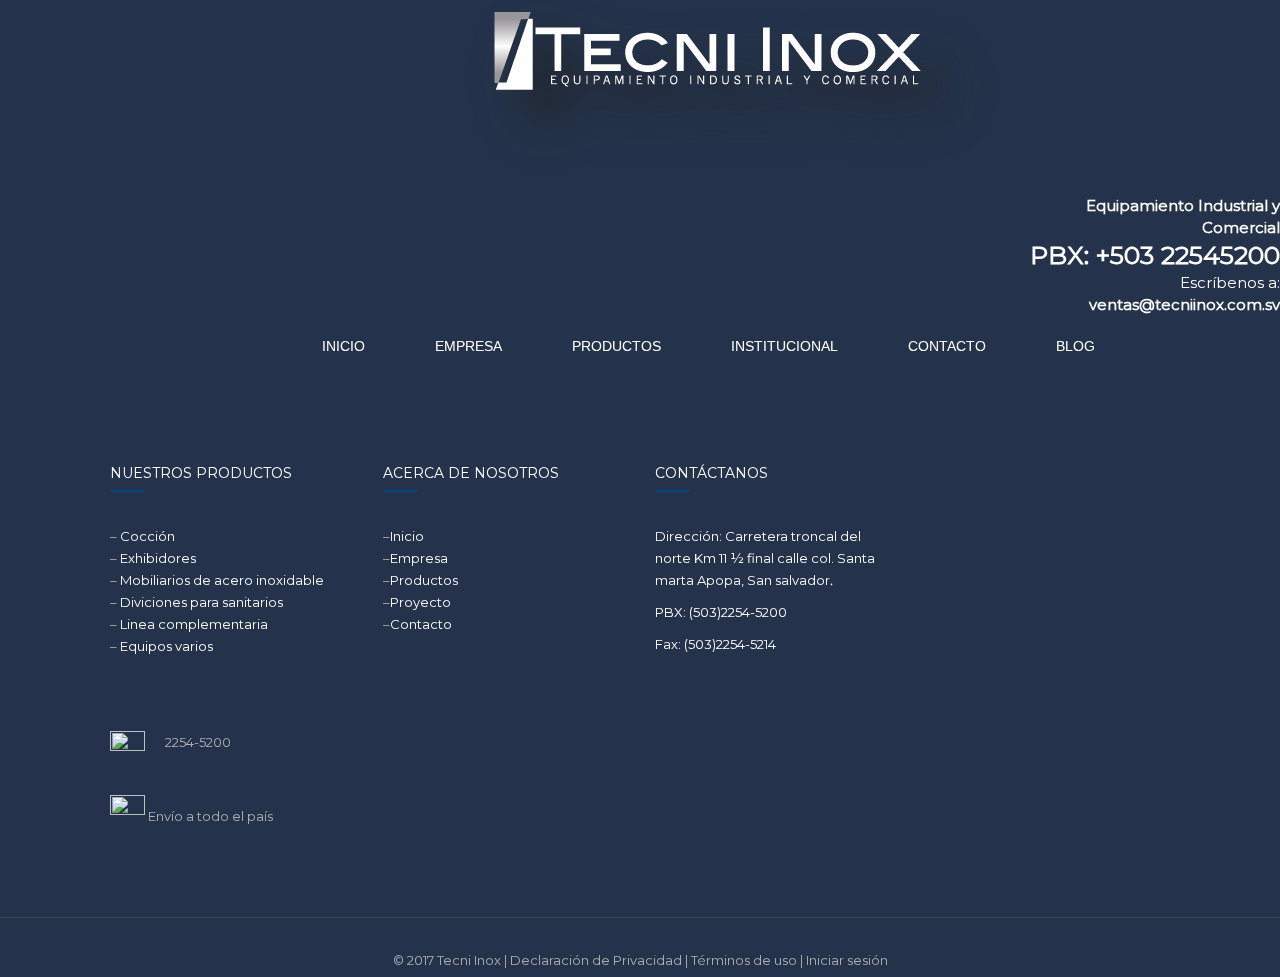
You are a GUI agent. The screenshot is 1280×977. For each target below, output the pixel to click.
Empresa (419, 558)
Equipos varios (166, 646)
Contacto (421, 624)
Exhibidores (158, 558)
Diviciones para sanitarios (201, 602)
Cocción (147, 536)
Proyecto (420, 602)
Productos (424, 580)
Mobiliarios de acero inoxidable (222, 580)
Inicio (407, 536)
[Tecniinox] (536, 95)
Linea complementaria (194, 624)
